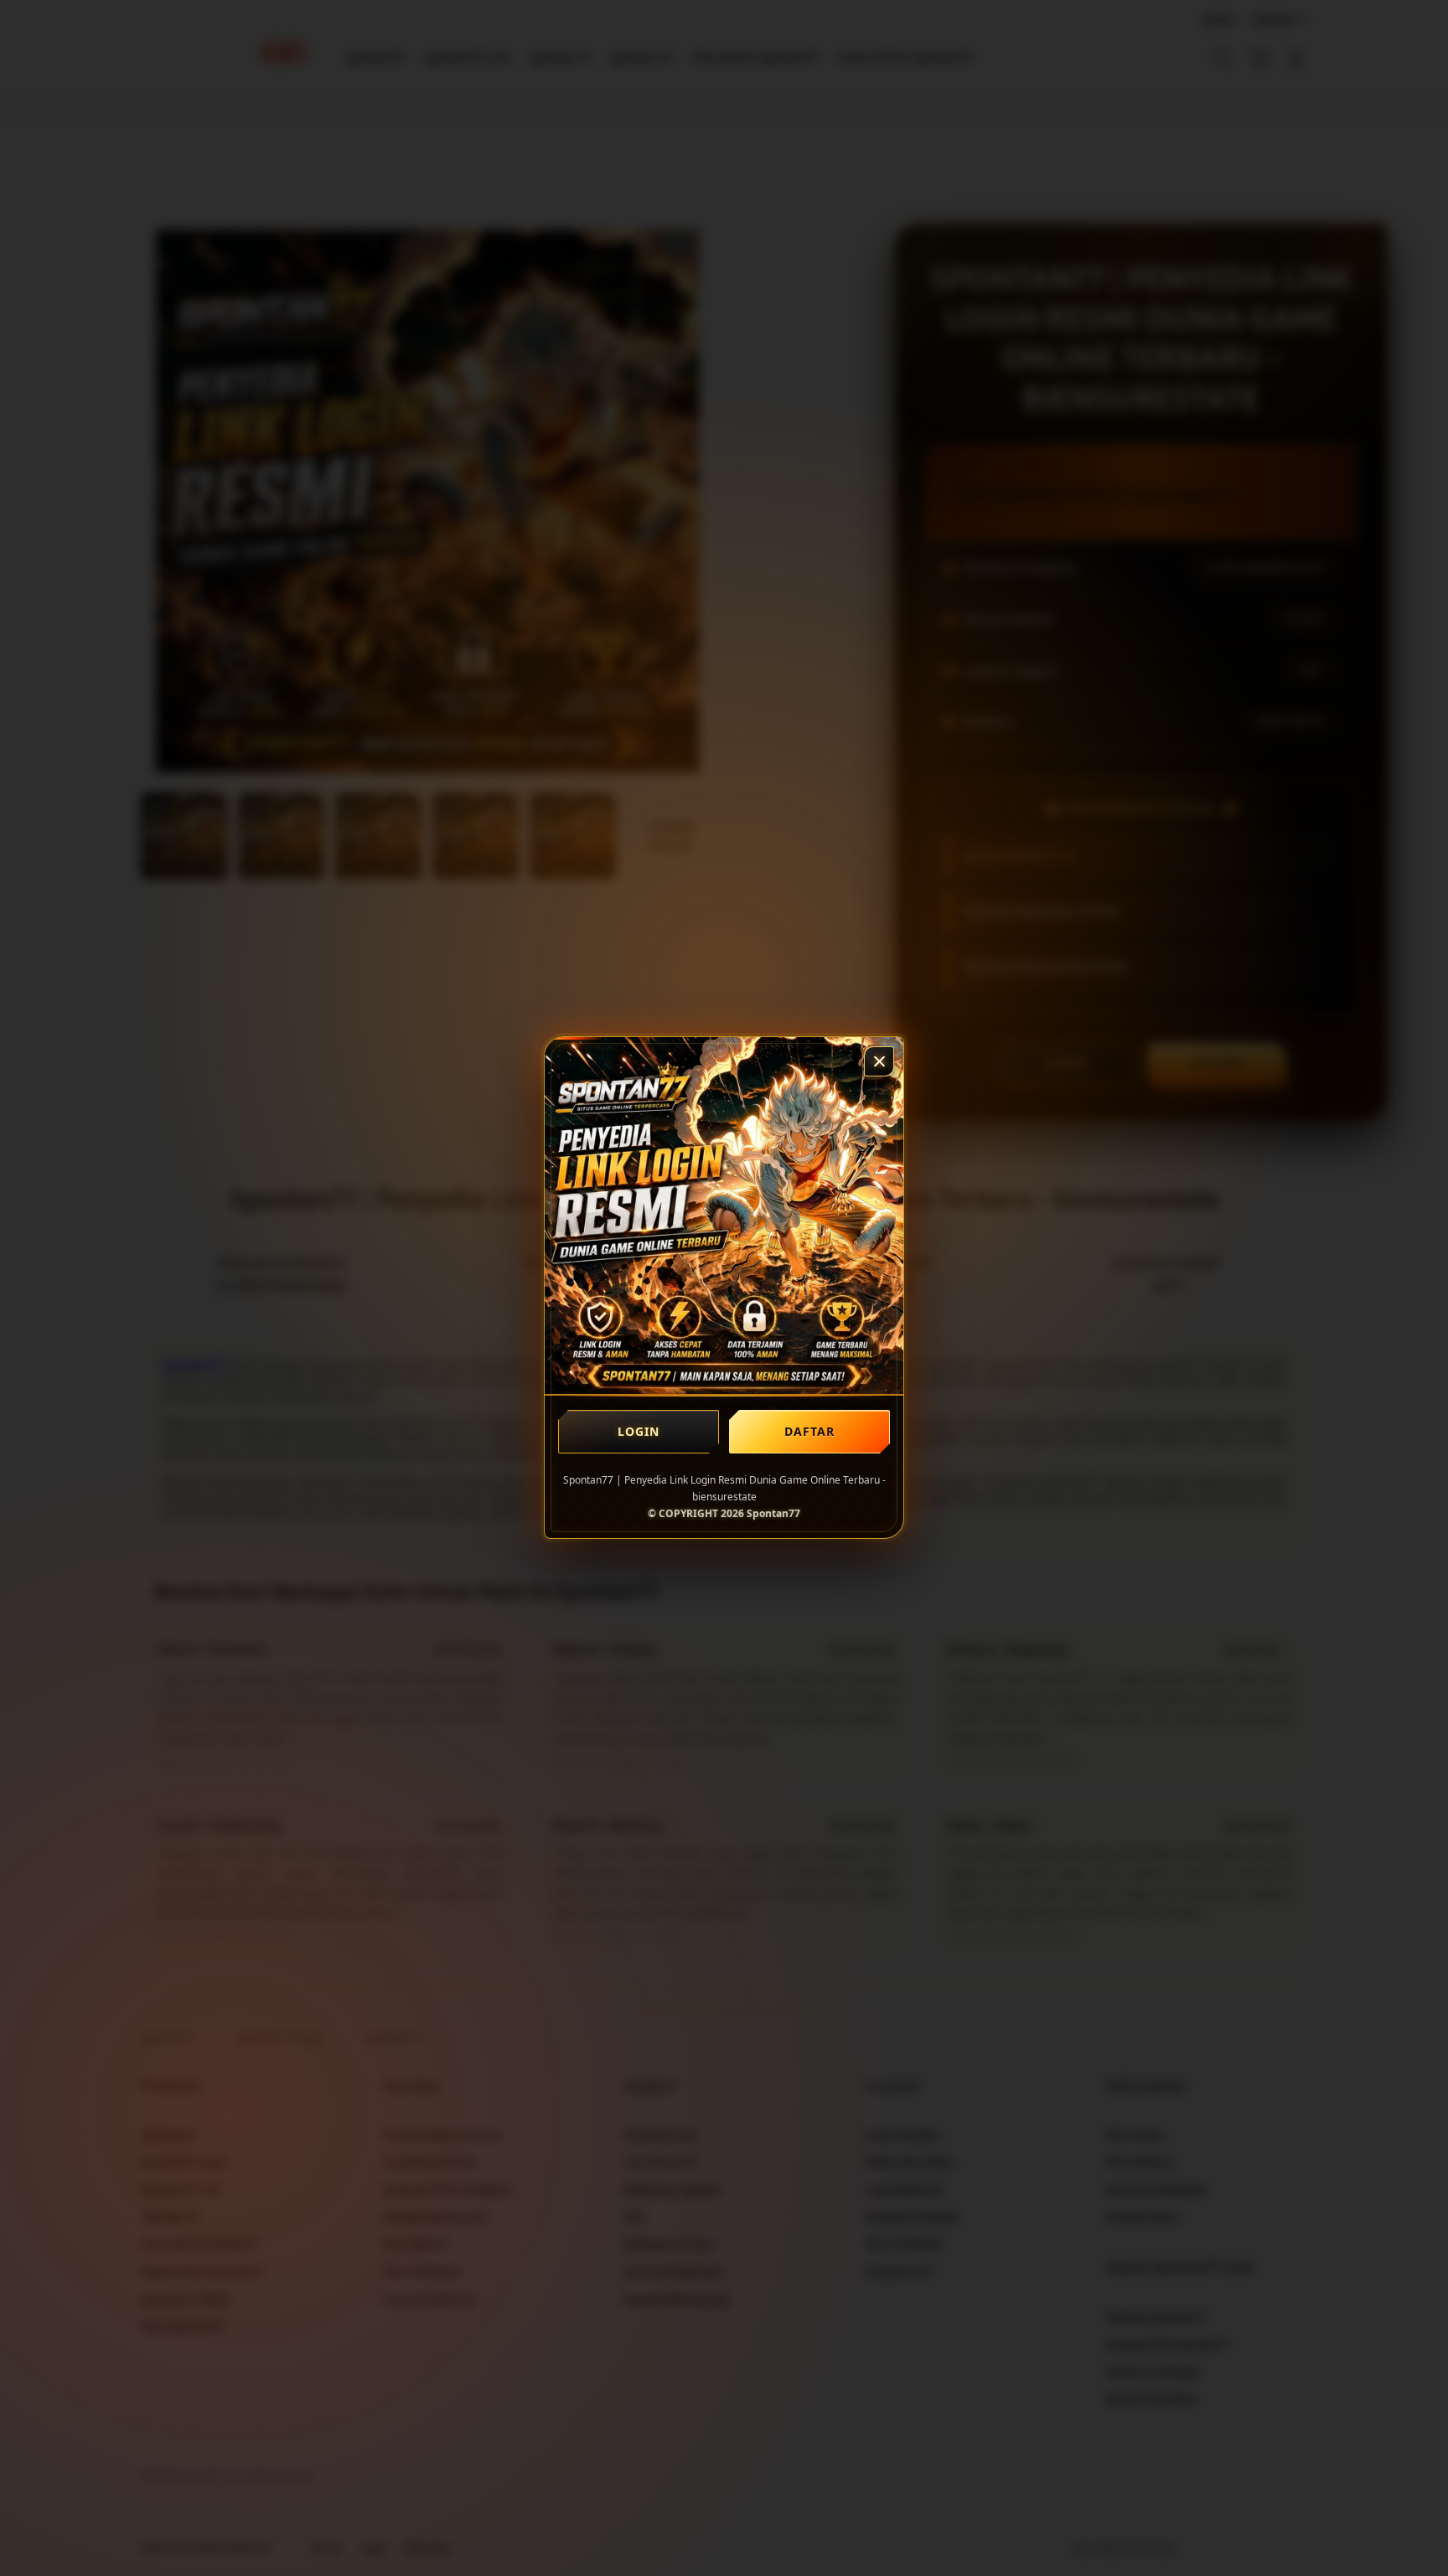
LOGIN (639, 1431)
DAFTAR (810, 1431)
